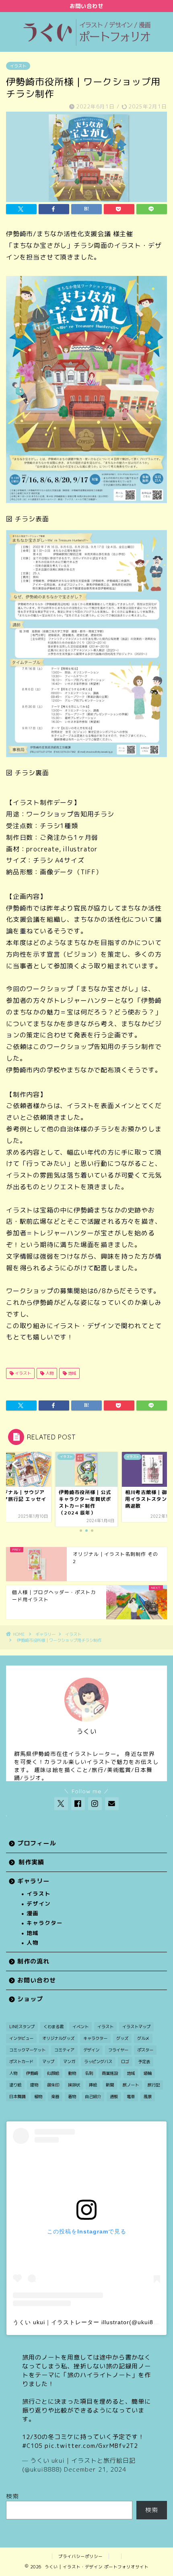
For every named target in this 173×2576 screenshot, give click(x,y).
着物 (72, 2096)
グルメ (143, 2038)
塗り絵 (15, 2085)
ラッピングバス (98, 2062)
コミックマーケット (27, 2050)
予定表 (144, 2062)
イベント (80, 2027)
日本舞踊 (17, 2096)
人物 (49, 1373)
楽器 (55, 2096)
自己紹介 (93, 2096)
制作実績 (31, 1862)
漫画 (33, 1913)
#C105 (32, 2446)
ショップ (30, 1999)
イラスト (18, 66)
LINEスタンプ (22, 2027)
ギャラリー (45, 1634)
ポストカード (21, 2062)
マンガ (69, 2062)
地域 (71, 1373)
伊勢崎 (32, 2073)
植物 (38, 2096)
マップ (48, 2062)
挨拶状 (74, 2085)
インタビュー (21, 2038)
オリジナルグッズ (58, 2038)
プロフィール (37, 1843)
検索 (12, 2496)
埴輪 (148, 2073)
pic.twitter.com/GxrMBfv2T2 (91, 2446)
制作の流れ (33, 1961)
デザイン (39, 1903)
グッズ (122, 2038)
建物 (34, 2085)
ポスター (145, 2050)
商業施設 (110, 2073)
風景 (148, 2096)
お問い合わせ (37, 1980)
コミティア (64, 2050)
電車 (131, 2096)
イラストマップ (136, 2027)
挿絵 (93, 2085)
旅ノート (131, 2085)
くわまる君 (54, 2027)
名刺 (89, 2073)
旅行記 (154, 2085)
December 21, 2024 (95, 2469)
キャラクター (45, 1923)
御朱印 (53, 2085)
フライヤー (118, 2050)
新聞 (110, 2085)
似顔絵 (53, 2073)
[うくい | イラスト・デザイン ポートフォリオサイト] (86, 44)
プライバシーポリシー (80, 2556)
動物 (72, 2073)
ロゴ (125, 2062)
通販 (114, 2096)
